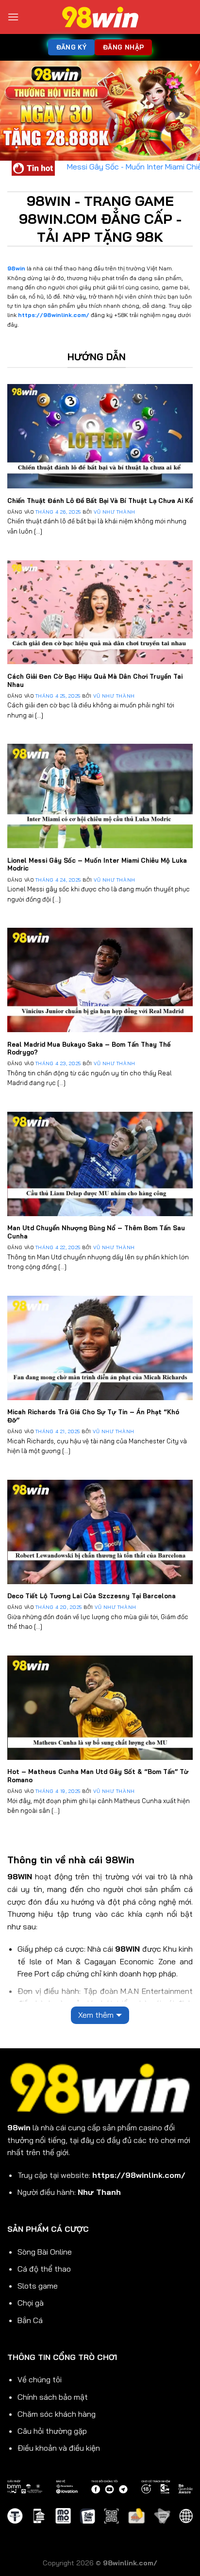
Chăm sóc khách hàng (57, 2414)
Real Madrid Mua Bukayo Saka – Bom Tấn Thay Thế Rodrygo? (89, 1048)
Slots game (38, 2286)
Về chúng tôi (40, 2379)
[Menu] (13, 17)
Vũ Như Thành (114, 512)
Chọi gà (31, 2303)
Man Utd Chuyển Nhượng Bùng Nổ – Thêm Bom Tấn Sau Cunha (96, 1232)
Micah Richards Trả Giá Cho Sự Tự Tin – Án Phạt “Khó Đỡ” (93, 1416)
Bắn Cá (30, 2320)
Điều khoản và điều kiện (59, 2448)
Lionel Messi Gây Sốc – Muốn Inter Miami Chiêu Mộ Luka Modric (97, 864)
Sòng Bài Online (45, 2252)
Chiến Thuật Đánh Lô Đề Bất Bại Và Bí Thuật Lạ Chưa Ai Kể (100, 501)
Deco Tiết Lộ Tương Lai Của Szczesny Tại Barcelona (92, 1596)
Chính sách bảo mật (53, 2397)
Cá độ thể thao (44, 2269)
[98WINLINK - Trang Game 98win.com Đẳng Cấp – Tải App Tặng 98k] (100, 17)
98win (16, 268)
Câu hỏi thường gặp (52, 2431)
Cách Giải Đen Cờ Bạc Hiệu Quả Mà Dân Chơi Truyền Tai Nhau (95, 680)
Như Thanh (99, 2192)
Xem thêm (96, 2015)
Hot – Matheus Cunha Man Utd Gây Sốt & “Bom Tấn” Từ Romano (98, 1776)
